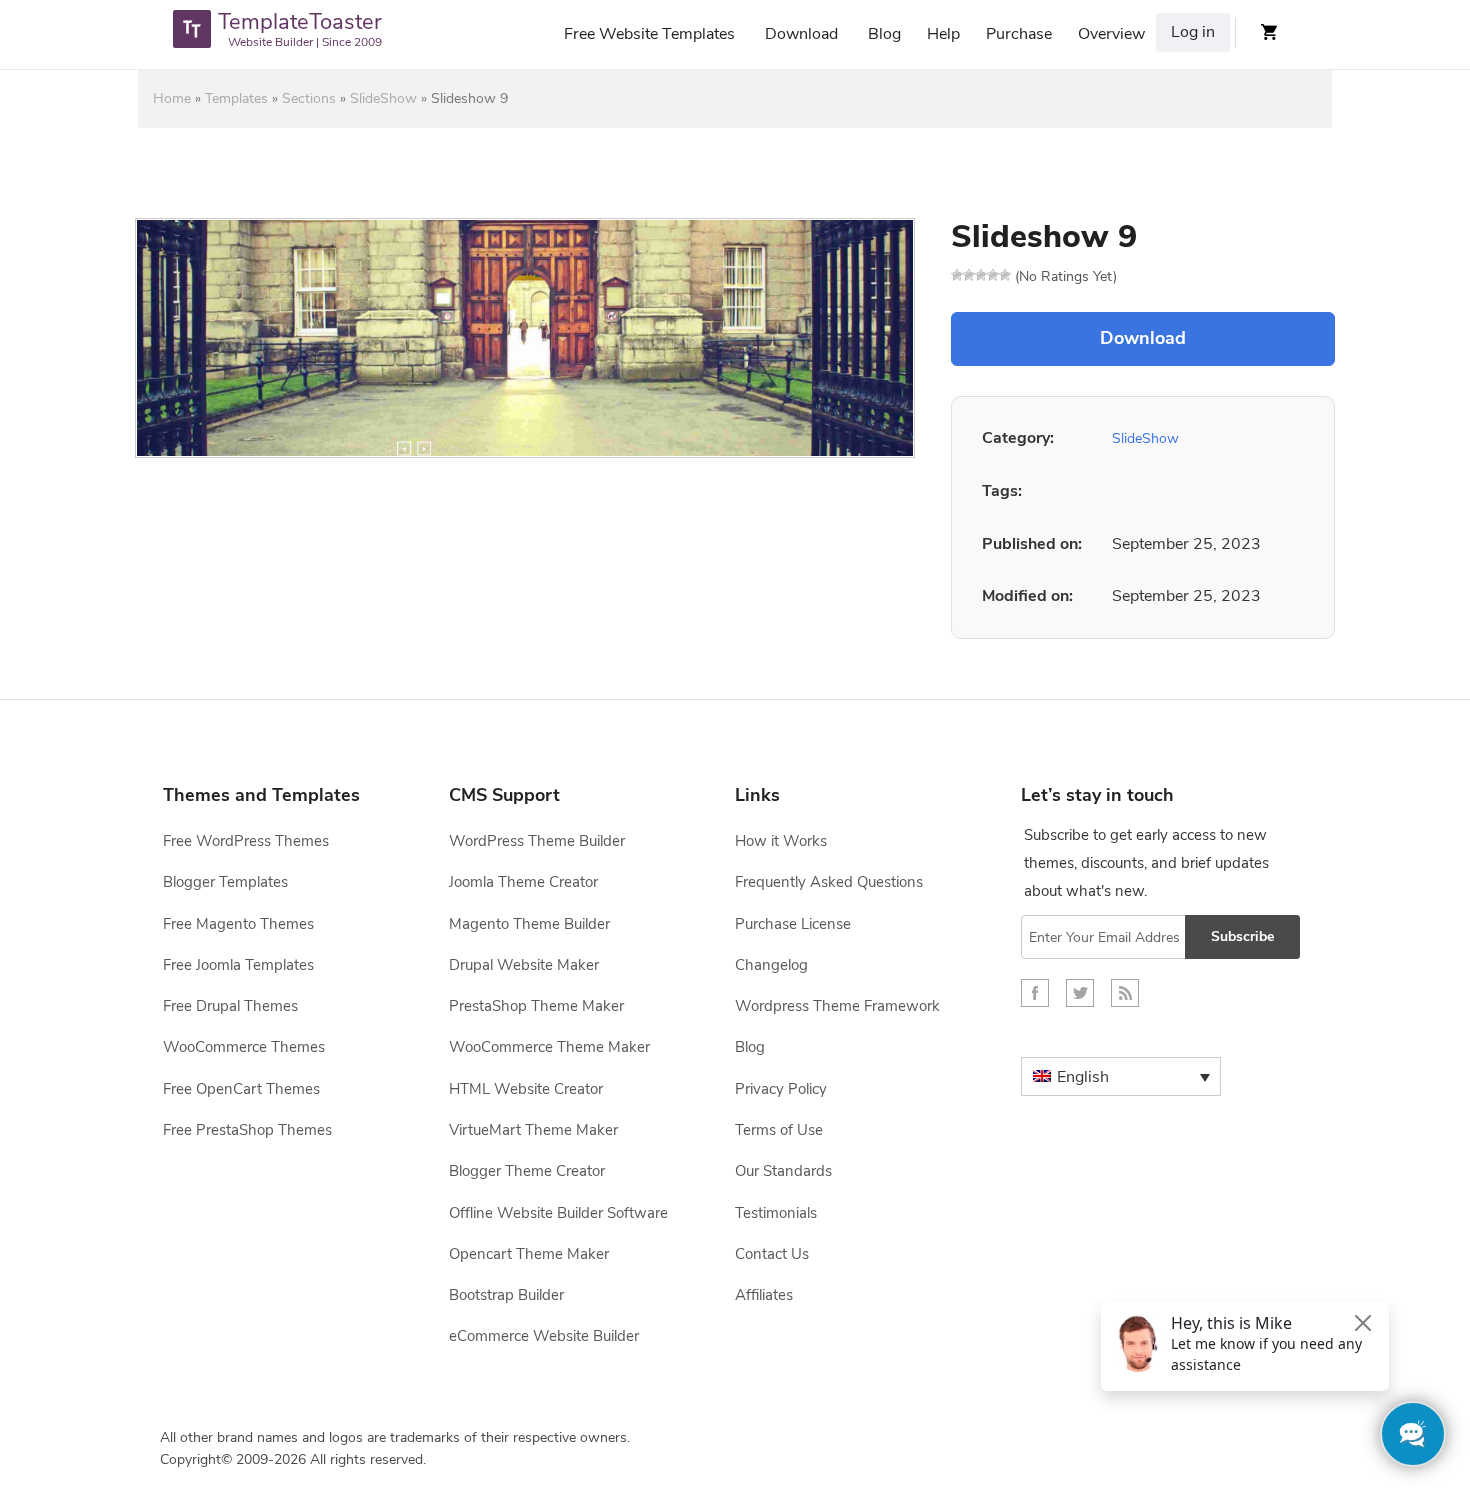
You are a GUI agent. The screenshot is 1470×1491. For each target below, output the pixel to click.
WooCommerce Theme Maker (549, 1047)
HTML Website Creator (526, 1089)
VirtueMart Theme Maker (533, 1130)
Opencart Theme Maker (529, 1254)
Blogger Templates (225, 882)
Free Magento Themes (238, 924)
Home (172, 98)
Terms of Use (779, 1130)
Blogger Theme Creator (527, 1171)
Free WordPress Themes (246, 841)
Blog (884, 34)
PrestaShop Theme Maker (536, 1006)
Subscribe (1242, 936)
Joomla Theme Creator (523, 882)
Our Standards (783, 1171)
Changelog (771, 965)
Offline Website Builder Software (558, 1213)
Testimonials (776, 1213)
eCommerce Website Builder (544, 1336)
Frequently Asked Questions (829, 882)
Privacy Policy (781, 1089)
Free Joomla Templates (238, 965)
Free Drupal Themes (230, 1006)
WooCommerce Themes (244, 1047)
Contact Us (772, 1254)
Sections (309, 98)
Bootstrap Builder (506, 1295)
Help (943, 34)
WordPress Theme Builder (537, 841)
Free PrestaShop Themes (247, 1130)
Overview (1111, 34)
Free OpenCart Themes (241, 1089)
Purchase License (793, 924)
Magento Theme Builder (529, 924)
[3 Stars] (981, 275)
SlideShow (383, 98)
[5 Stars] (1005, 275)
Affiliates (764, 1295)
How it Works (781, 841)
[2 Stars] (969, 275)
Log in (1193, 32)
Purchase (1019, 34)
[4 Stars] (993, 275)
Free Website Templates (649, 34)
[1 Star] (957, 275)
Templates (236, 98)
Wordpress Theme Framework (837, 1006)
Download (801, 34)
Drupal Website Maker (524, 965)
